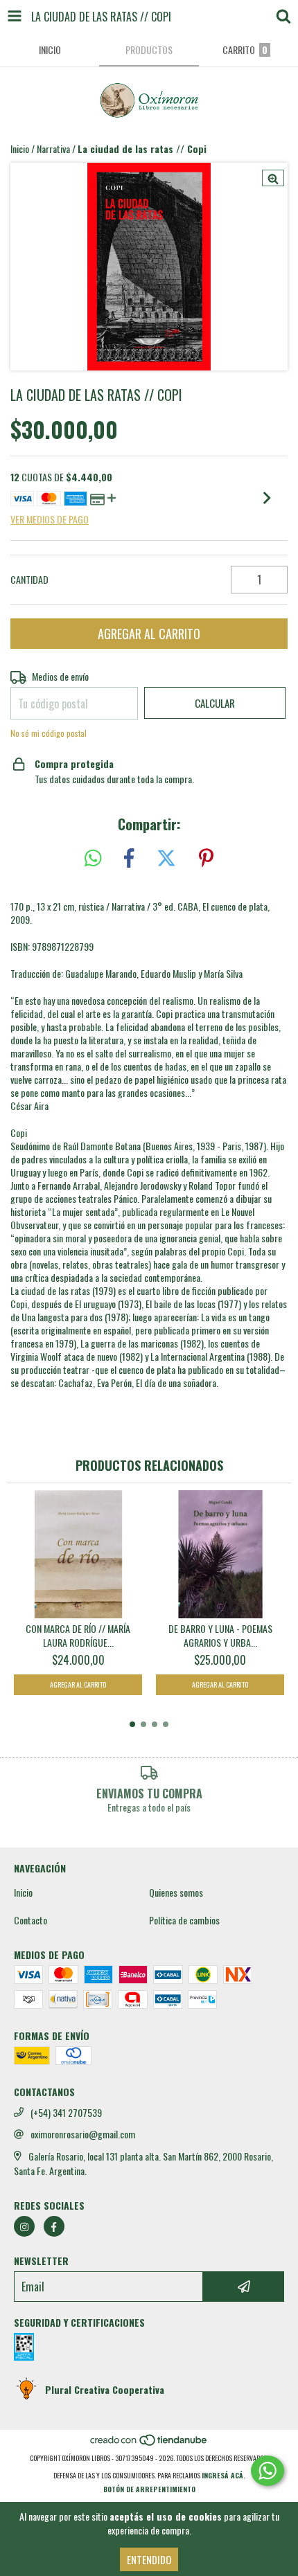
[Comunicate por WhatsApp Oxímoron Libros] (268, 2471)
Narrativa (53, 149)
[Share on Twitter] (166, 858)
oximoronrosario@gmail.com (83, 2134)
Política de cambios (184, 1920)
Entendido (149, 2559)
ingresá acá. (223, 2475)
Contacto (30, 1920)
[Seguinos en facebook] (54, 2226)
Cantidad (29, 580)
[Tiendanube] (149, 2444)
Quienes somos (176, 1893)
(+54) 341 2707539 (66, 2113)
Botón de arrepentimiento (149, 2489)
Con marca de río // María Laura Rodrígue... (78, 1636)
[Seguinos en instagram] (24, 2226)
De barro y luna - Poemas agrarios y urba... (220, 1636)
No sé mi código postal (49, 733)
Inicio (20, 149)
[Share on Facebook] (129, 858)
